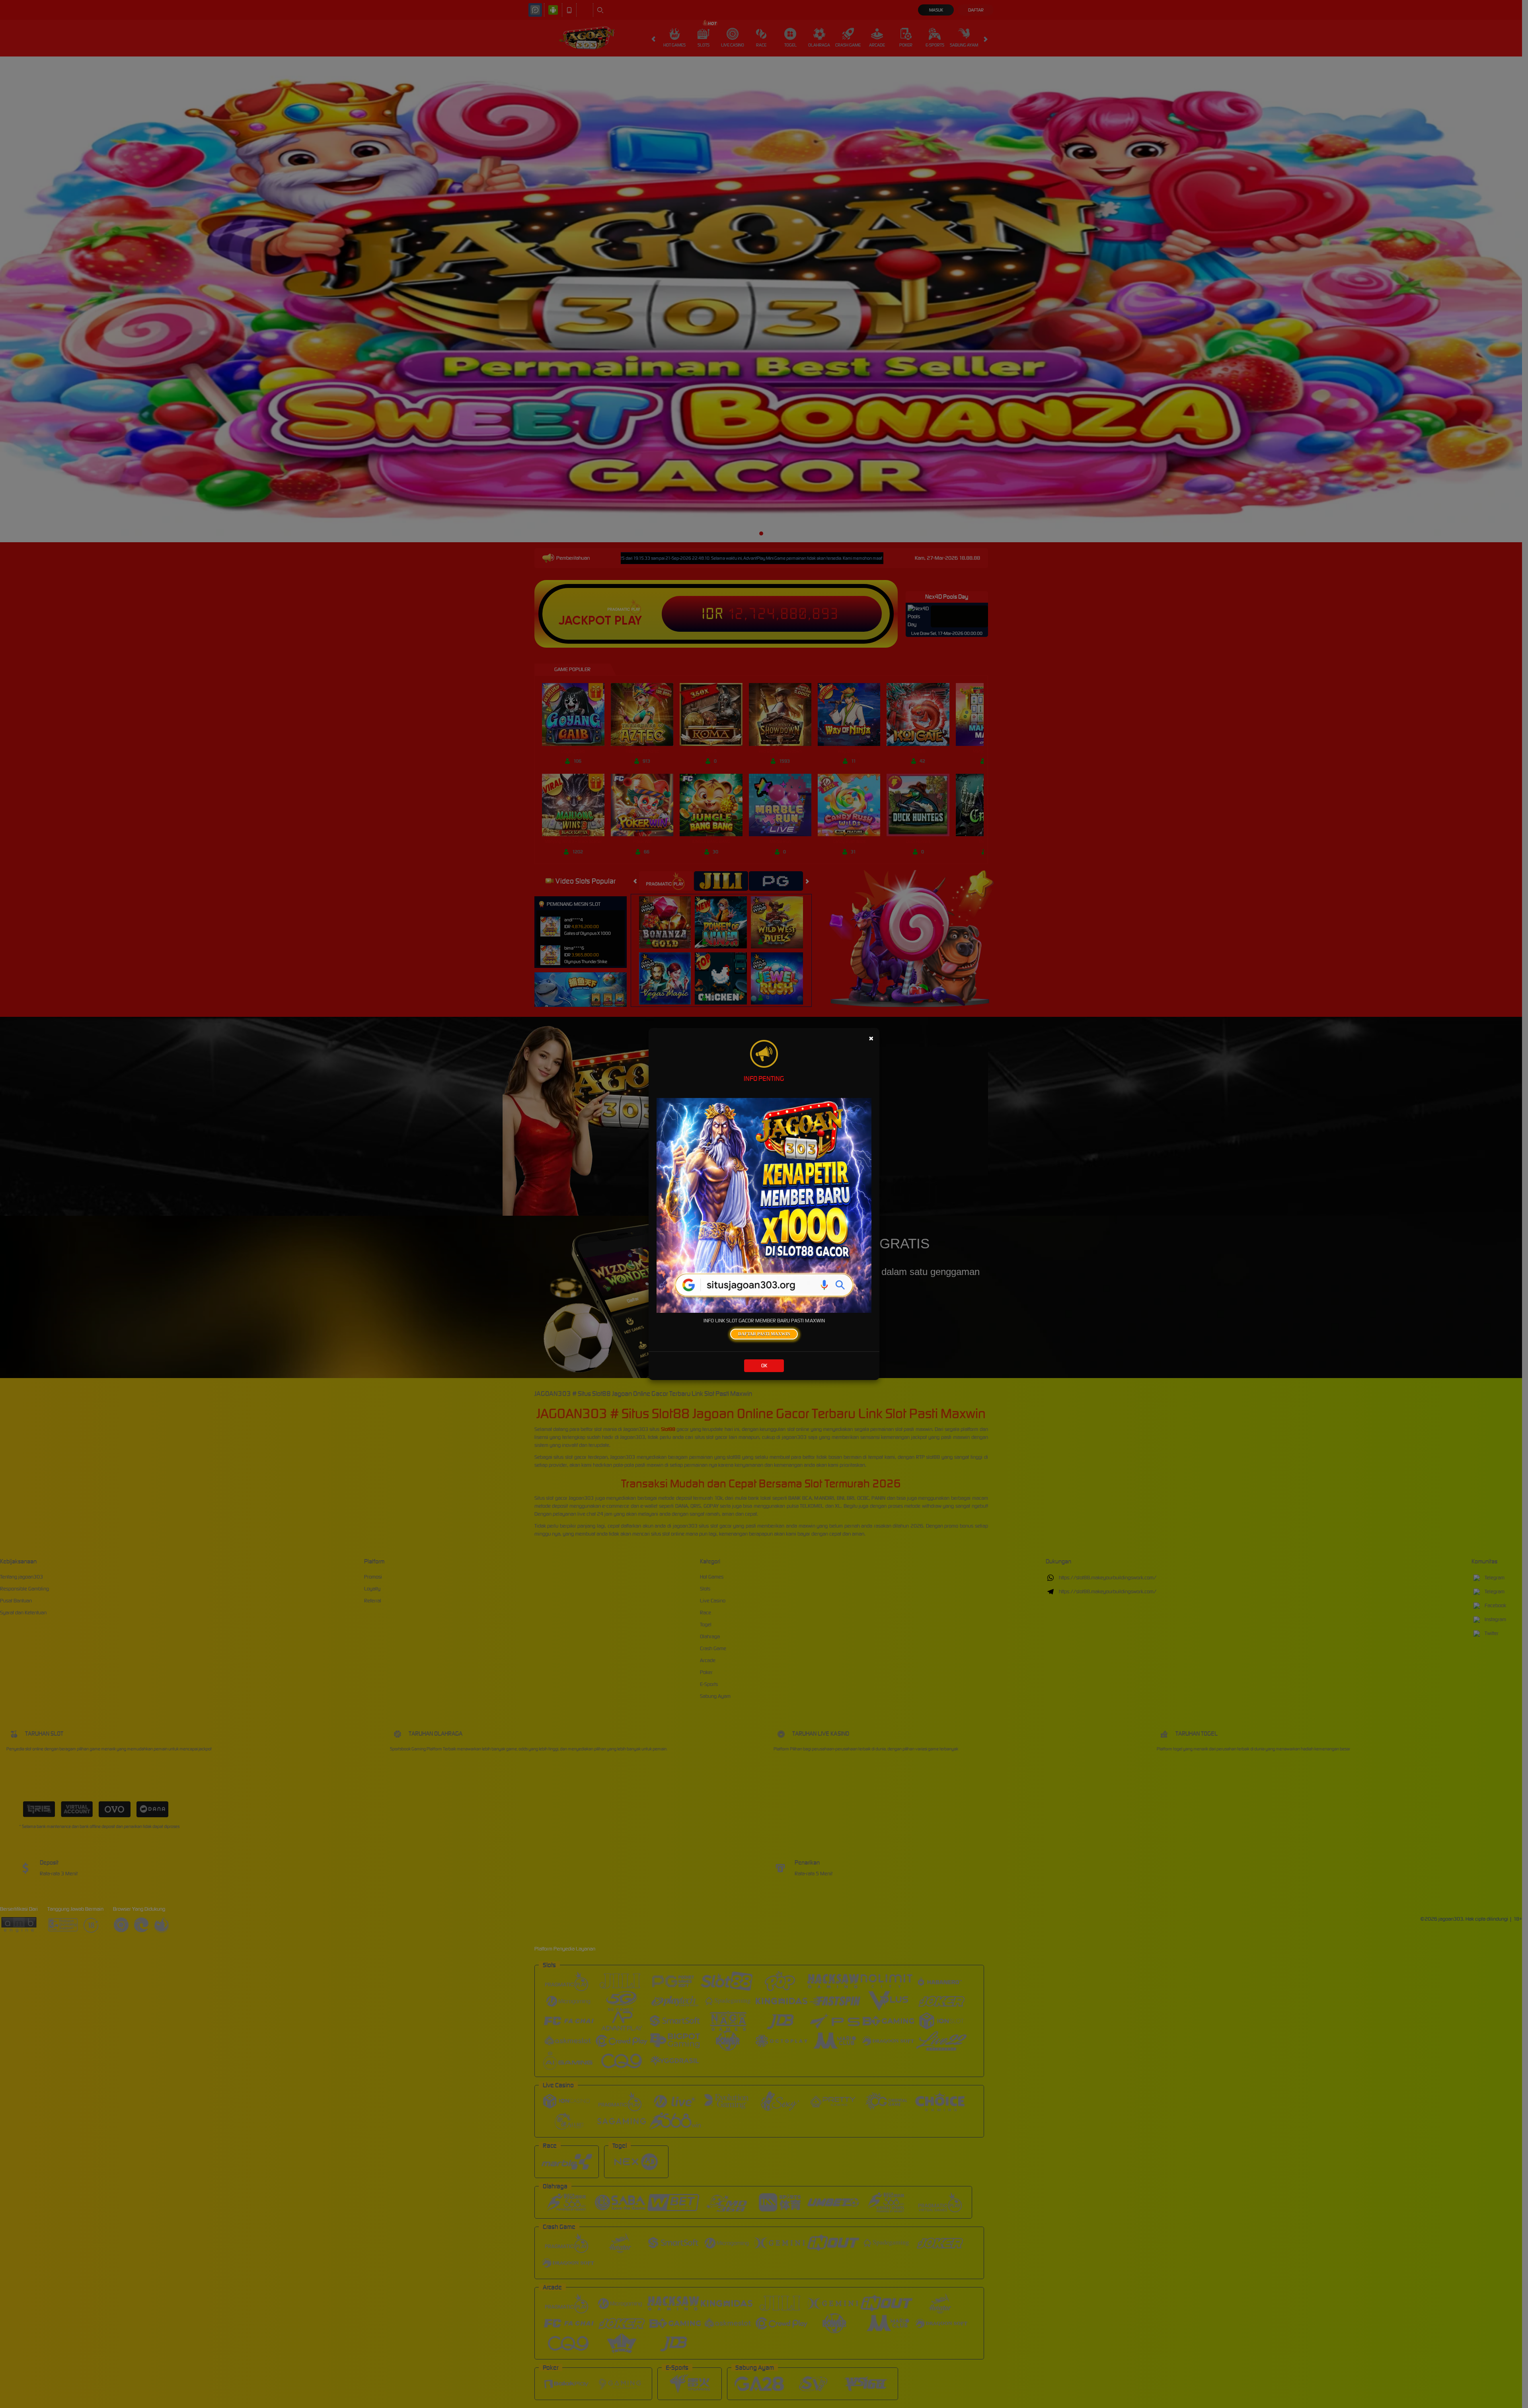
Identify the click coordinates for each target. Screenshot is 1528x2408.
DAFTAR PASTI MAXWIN (764, 1334)
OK (764, 1366)
